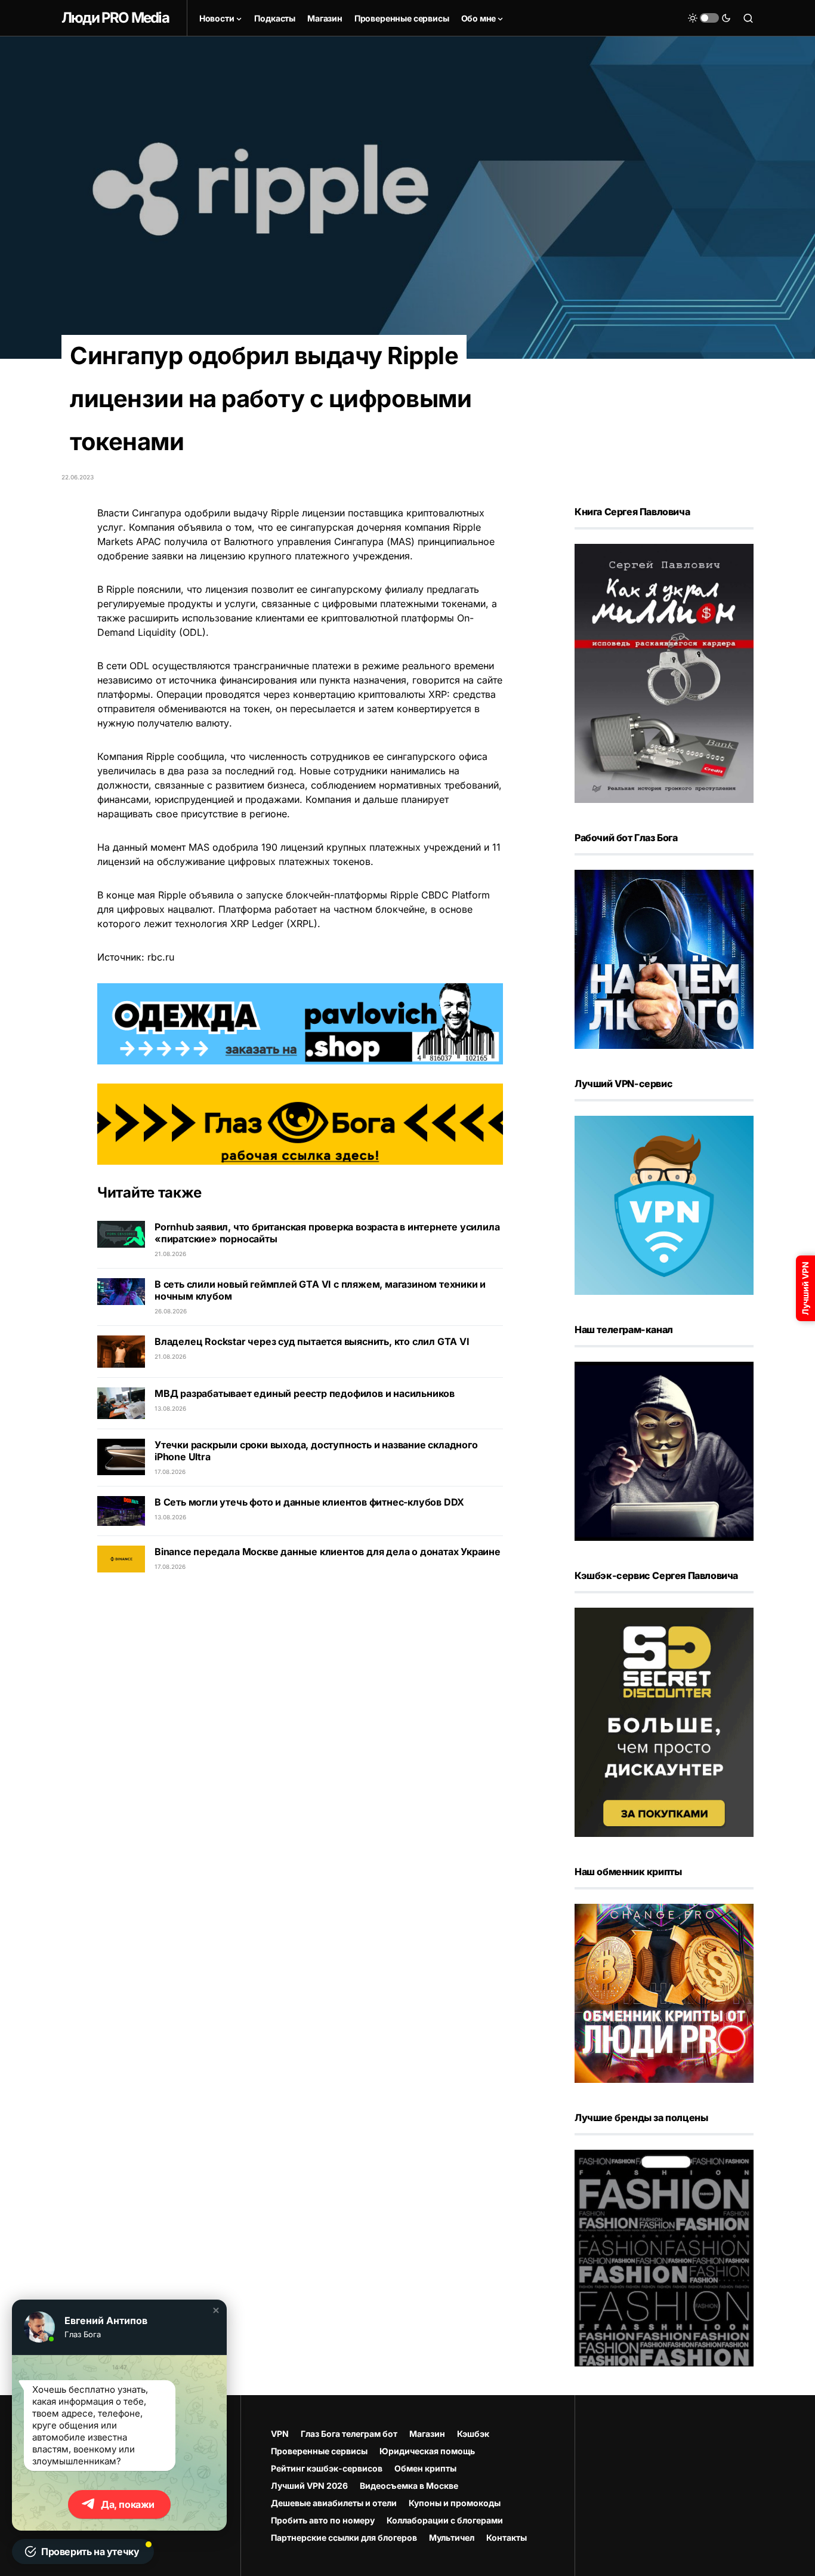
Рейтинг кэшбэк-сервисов (327, 2468)
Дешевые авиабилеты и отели (334, 2503)
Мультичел (452, 2537)
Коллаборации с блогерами (445, 2520)
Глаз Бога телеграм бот (349, 2434)
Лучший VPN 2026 (309, 2486)
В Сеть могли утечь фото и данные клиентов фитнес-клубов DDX (309, 1502)
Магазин (427, 2434)
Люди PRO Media (115, 18)
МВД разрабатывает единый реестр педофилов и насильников (305, 1393)
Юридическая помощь (427, 2451)
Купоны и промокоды (455, 2503)
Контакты (507, 2537)
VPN (280, 2434)
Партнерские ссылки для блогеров (344, 2537)
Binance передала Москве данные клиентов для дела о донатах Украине (328, 1552)
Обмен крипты (425, 2468)
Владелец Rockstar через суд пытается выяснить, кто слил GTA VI (312, 1341)
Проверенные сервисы (319, 2451)
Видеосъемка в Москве (409, 2486)
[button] (709, 18)
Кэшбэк (473, 2434)
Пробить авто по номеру (323, 2520)
